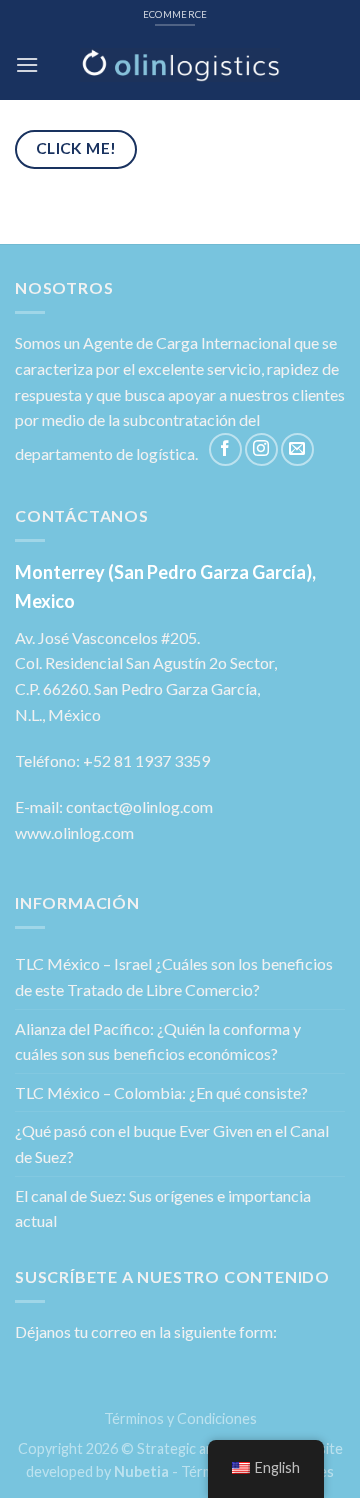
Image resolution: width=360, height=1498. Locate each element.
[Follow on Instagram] (261, 449)
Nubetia (141, 1471)
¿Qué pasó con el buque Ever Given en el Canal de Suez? (172, 1143)
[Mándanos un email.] (297, 449)
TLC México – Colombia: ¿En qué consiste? (161, 1092)
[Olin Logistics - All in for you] (180, 65)
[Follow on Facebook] (225, 449)
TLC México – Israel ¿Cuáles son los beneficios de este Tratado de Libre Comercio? (174, 976)
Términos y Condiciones (180, 1418)
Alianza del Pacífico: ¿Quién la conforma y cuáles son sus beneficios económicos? (158, 1041)
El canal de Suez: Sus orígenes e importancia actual (163, 1208)
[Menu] (27, 64)
